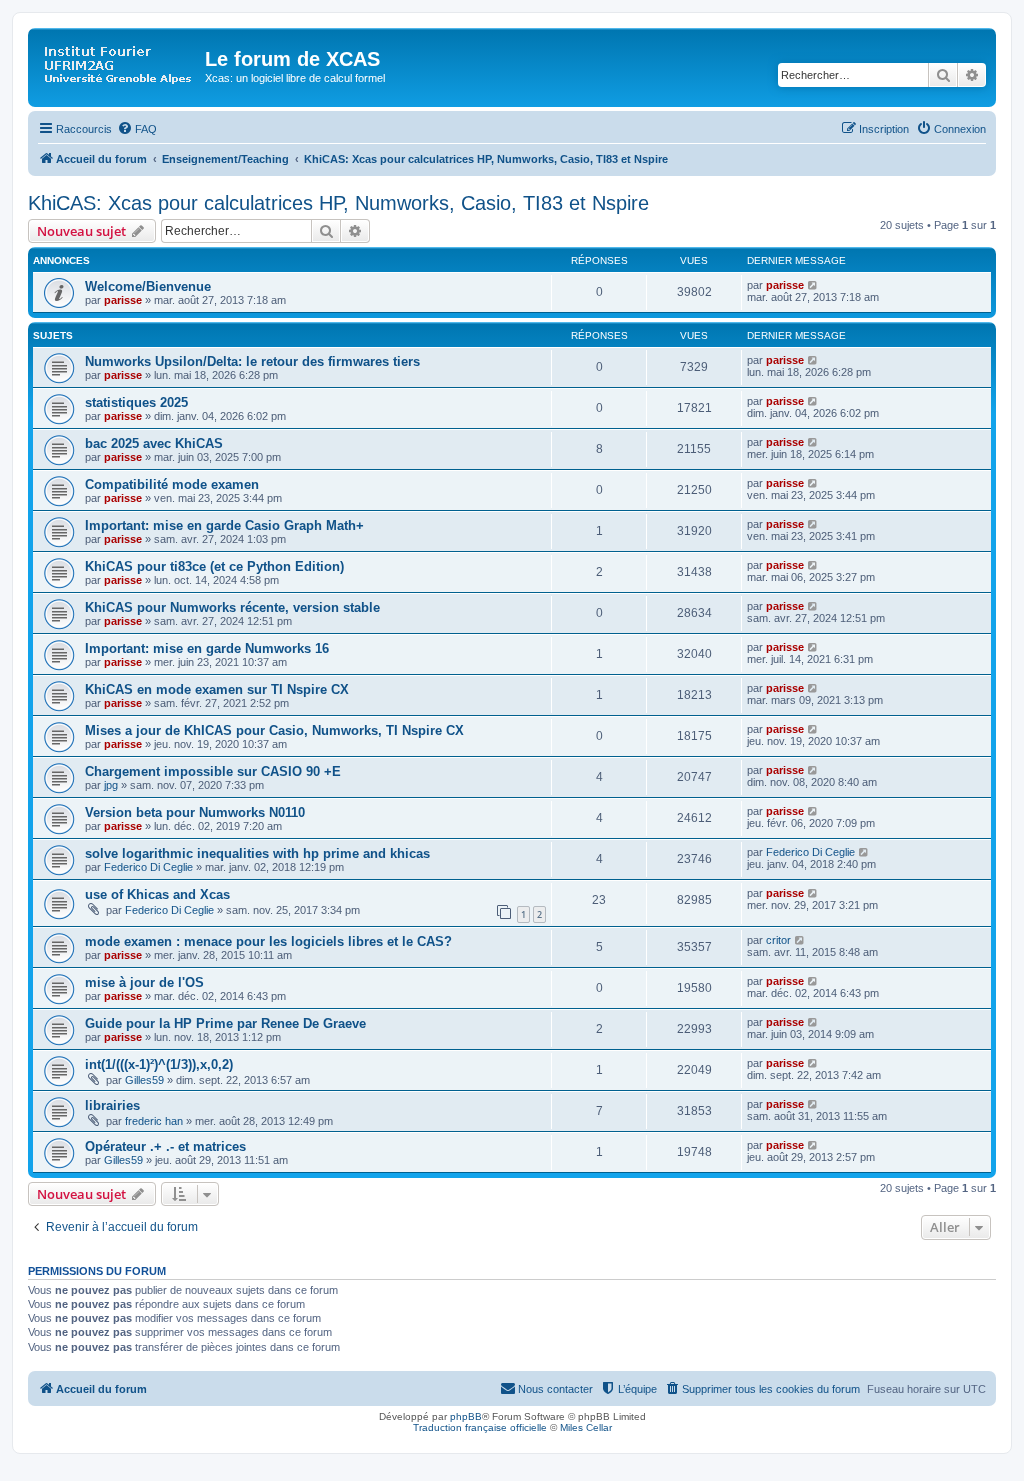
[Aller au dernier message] (813, 285)
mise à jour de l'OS (144, 982)
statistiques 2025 (136, 402)
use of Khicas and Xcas (157, 894)
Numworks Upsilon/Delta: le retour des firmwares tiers (252, 361)
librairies (112, 1105)
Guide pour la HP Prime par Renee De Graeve (225, 1023)
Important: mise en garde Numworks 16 (207, 648)
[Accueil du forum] (119, 65)
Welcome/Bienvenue (148, 286)
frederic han (154, 1121)
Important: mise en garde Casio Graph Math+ (224, 525)
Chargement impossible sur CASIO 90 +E (213, 771)
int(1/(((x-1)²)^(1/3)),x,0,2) (159, 1064)
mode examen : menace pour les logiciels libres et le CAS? (268, 941)
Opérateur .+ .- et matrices (165, 1146)
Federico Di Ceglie (148, 867)
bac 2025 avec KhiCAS (154, 443)
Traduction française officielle (480, 1427)
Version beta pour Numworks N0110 (195, 812)
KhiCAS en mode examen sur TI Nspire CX (217, 689)
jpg (111, 785)
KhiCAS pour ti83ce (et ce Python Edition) (214, 566)
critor (778, 940)
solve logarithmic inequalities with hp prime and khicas (257, 853)
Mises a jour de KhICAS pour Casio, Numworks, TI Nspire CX (274, 730)
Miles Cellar (586, 1427)
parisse (123, 300)
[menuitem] (137, 129)
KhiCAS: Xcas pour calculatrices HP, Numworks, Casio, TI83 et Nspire (338, 203)
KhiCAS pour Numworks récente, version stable (232, 607)
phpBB (466, 1416)
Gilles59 (144, 1080)
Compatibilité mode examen (172, 484)
